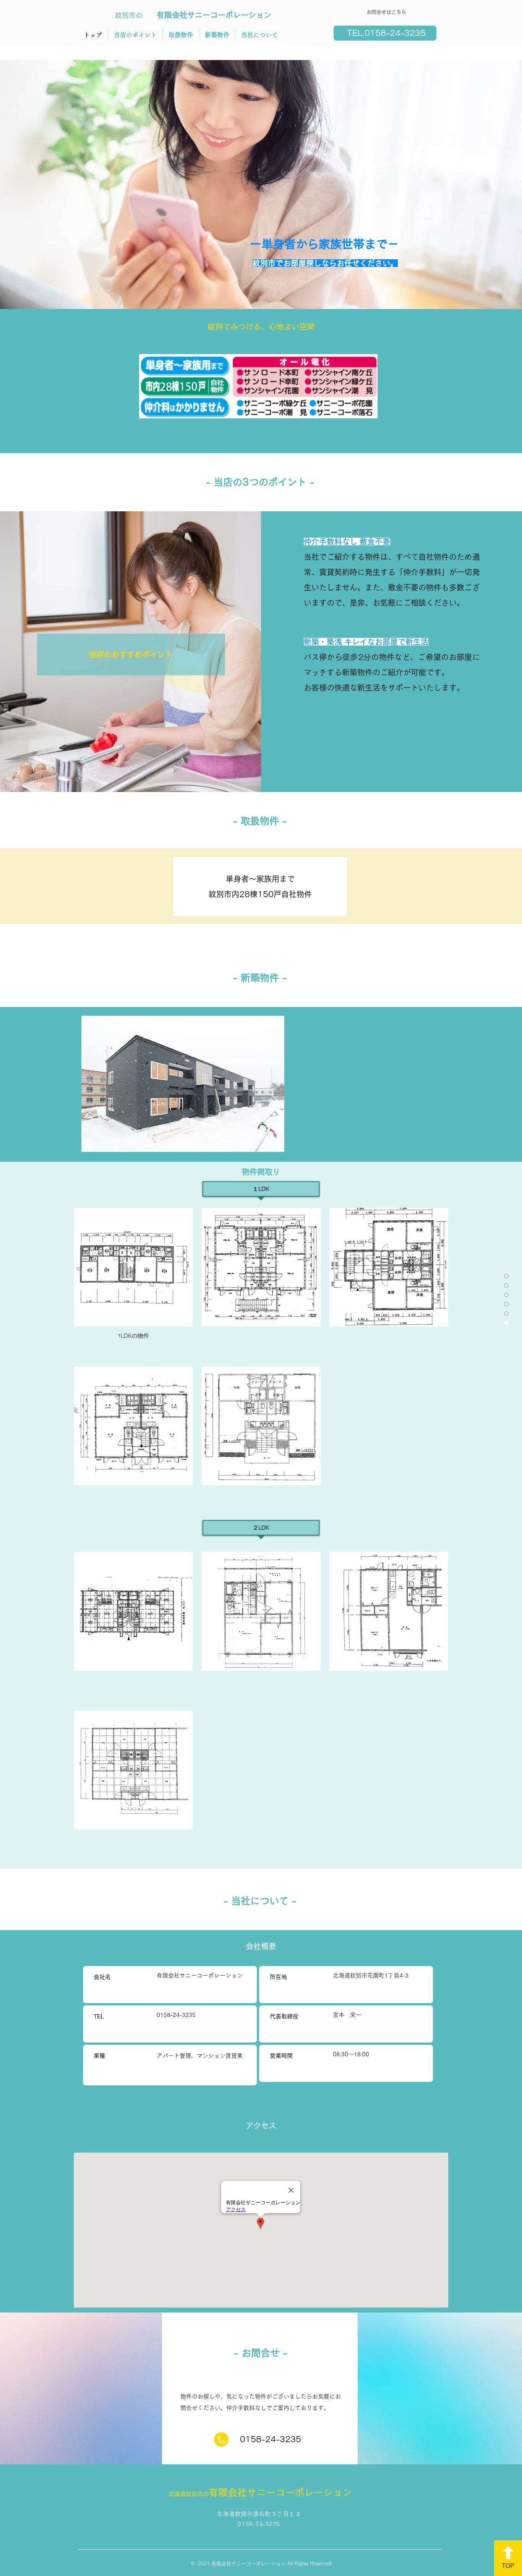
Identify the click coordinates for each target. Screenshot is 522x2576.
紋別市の (129, 15)
